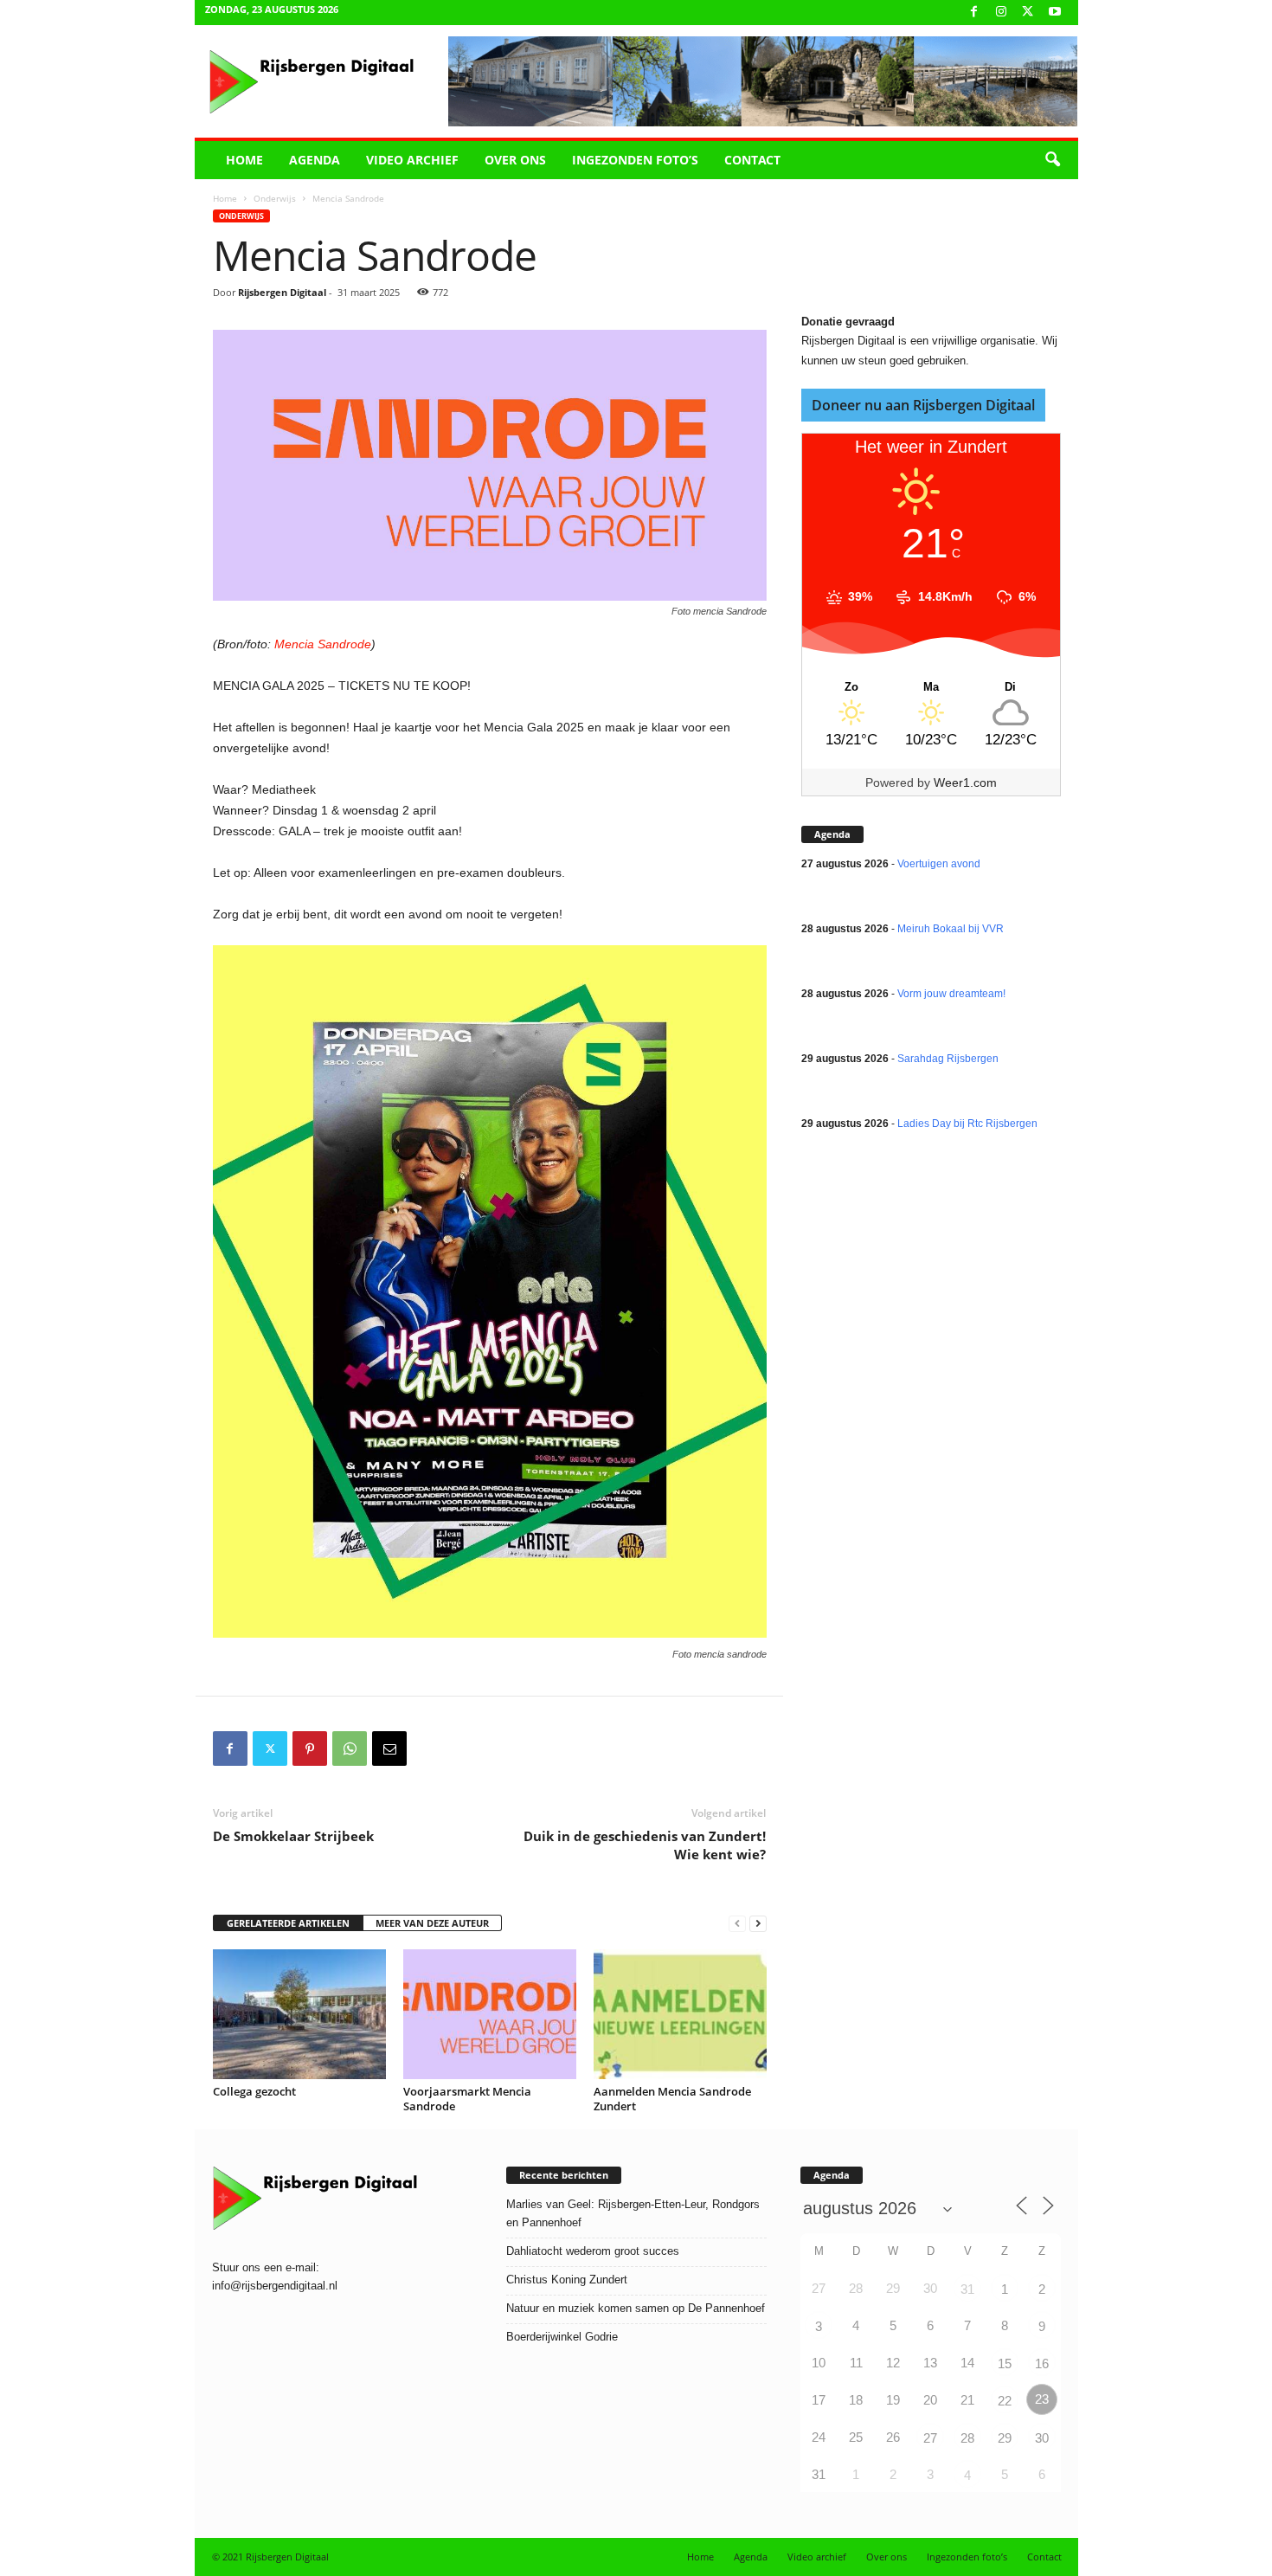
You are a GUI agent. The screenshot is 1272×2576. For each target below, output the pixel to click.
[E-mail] (389, 1748)
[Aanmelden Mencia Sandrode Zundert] (680, 2014)
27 (930, 2438)
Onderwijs (275, 198)
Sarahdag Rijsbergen (948, 1059)
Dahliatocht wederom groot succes (593, 2251)
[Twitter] (270, 1748)
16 (1042, 2363)
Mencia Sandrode (323, 644)
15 (1005, 2363)
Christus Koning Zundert (567, 2280)
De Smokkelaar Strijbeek (293, 1836)
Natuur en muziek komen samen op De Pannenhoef (636, 2308)
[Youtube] (1055, 13)
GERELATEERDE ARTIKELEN (288, 1923)
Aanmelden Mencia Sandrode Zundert (672, 2099)
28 (967, 2438)
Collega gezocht (254, 2091)
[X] (1028, 13)
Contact (752, 160)
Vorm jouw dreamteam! (951, 994)
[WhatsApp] (350, 1748)
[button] (1052, 160)
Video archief (412, 160)
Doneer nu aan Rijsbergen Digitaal (923, 405)
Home (244, 160)
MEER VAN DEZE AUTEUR (432, 1923)
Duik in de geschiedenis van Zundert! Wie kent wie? (645, 1845)
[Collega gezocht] (299, 2014)
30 (1042, 2438)
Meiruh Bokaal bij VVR (951, 929)
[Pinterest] (310, 1748)
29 (1005, 2438)
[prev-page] (737, 1924)
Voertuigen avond (939, 864)
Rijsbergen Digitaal (282, 292)
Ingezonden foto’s (635, 160)
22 (1005, 2401)
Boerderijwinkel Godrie (562, 2337)
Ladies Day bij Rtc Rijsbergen (967, 1124)
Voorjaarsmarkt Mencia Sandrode (467, 2099)
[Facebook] (974, 13)
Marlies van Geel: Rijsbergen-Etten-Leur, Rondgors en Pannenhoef (633, 2213)
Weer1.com (965, 782)
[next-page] (758, 1924)
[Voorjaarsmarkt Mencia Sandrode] (490, 2014)
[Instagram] (1001, 13)
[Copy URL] (429, 1748)
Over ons (515, 160)
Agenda (315, 160)
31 (967, 2289)
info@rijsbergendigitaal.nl (275, 2286)
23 (1042, 2399)
